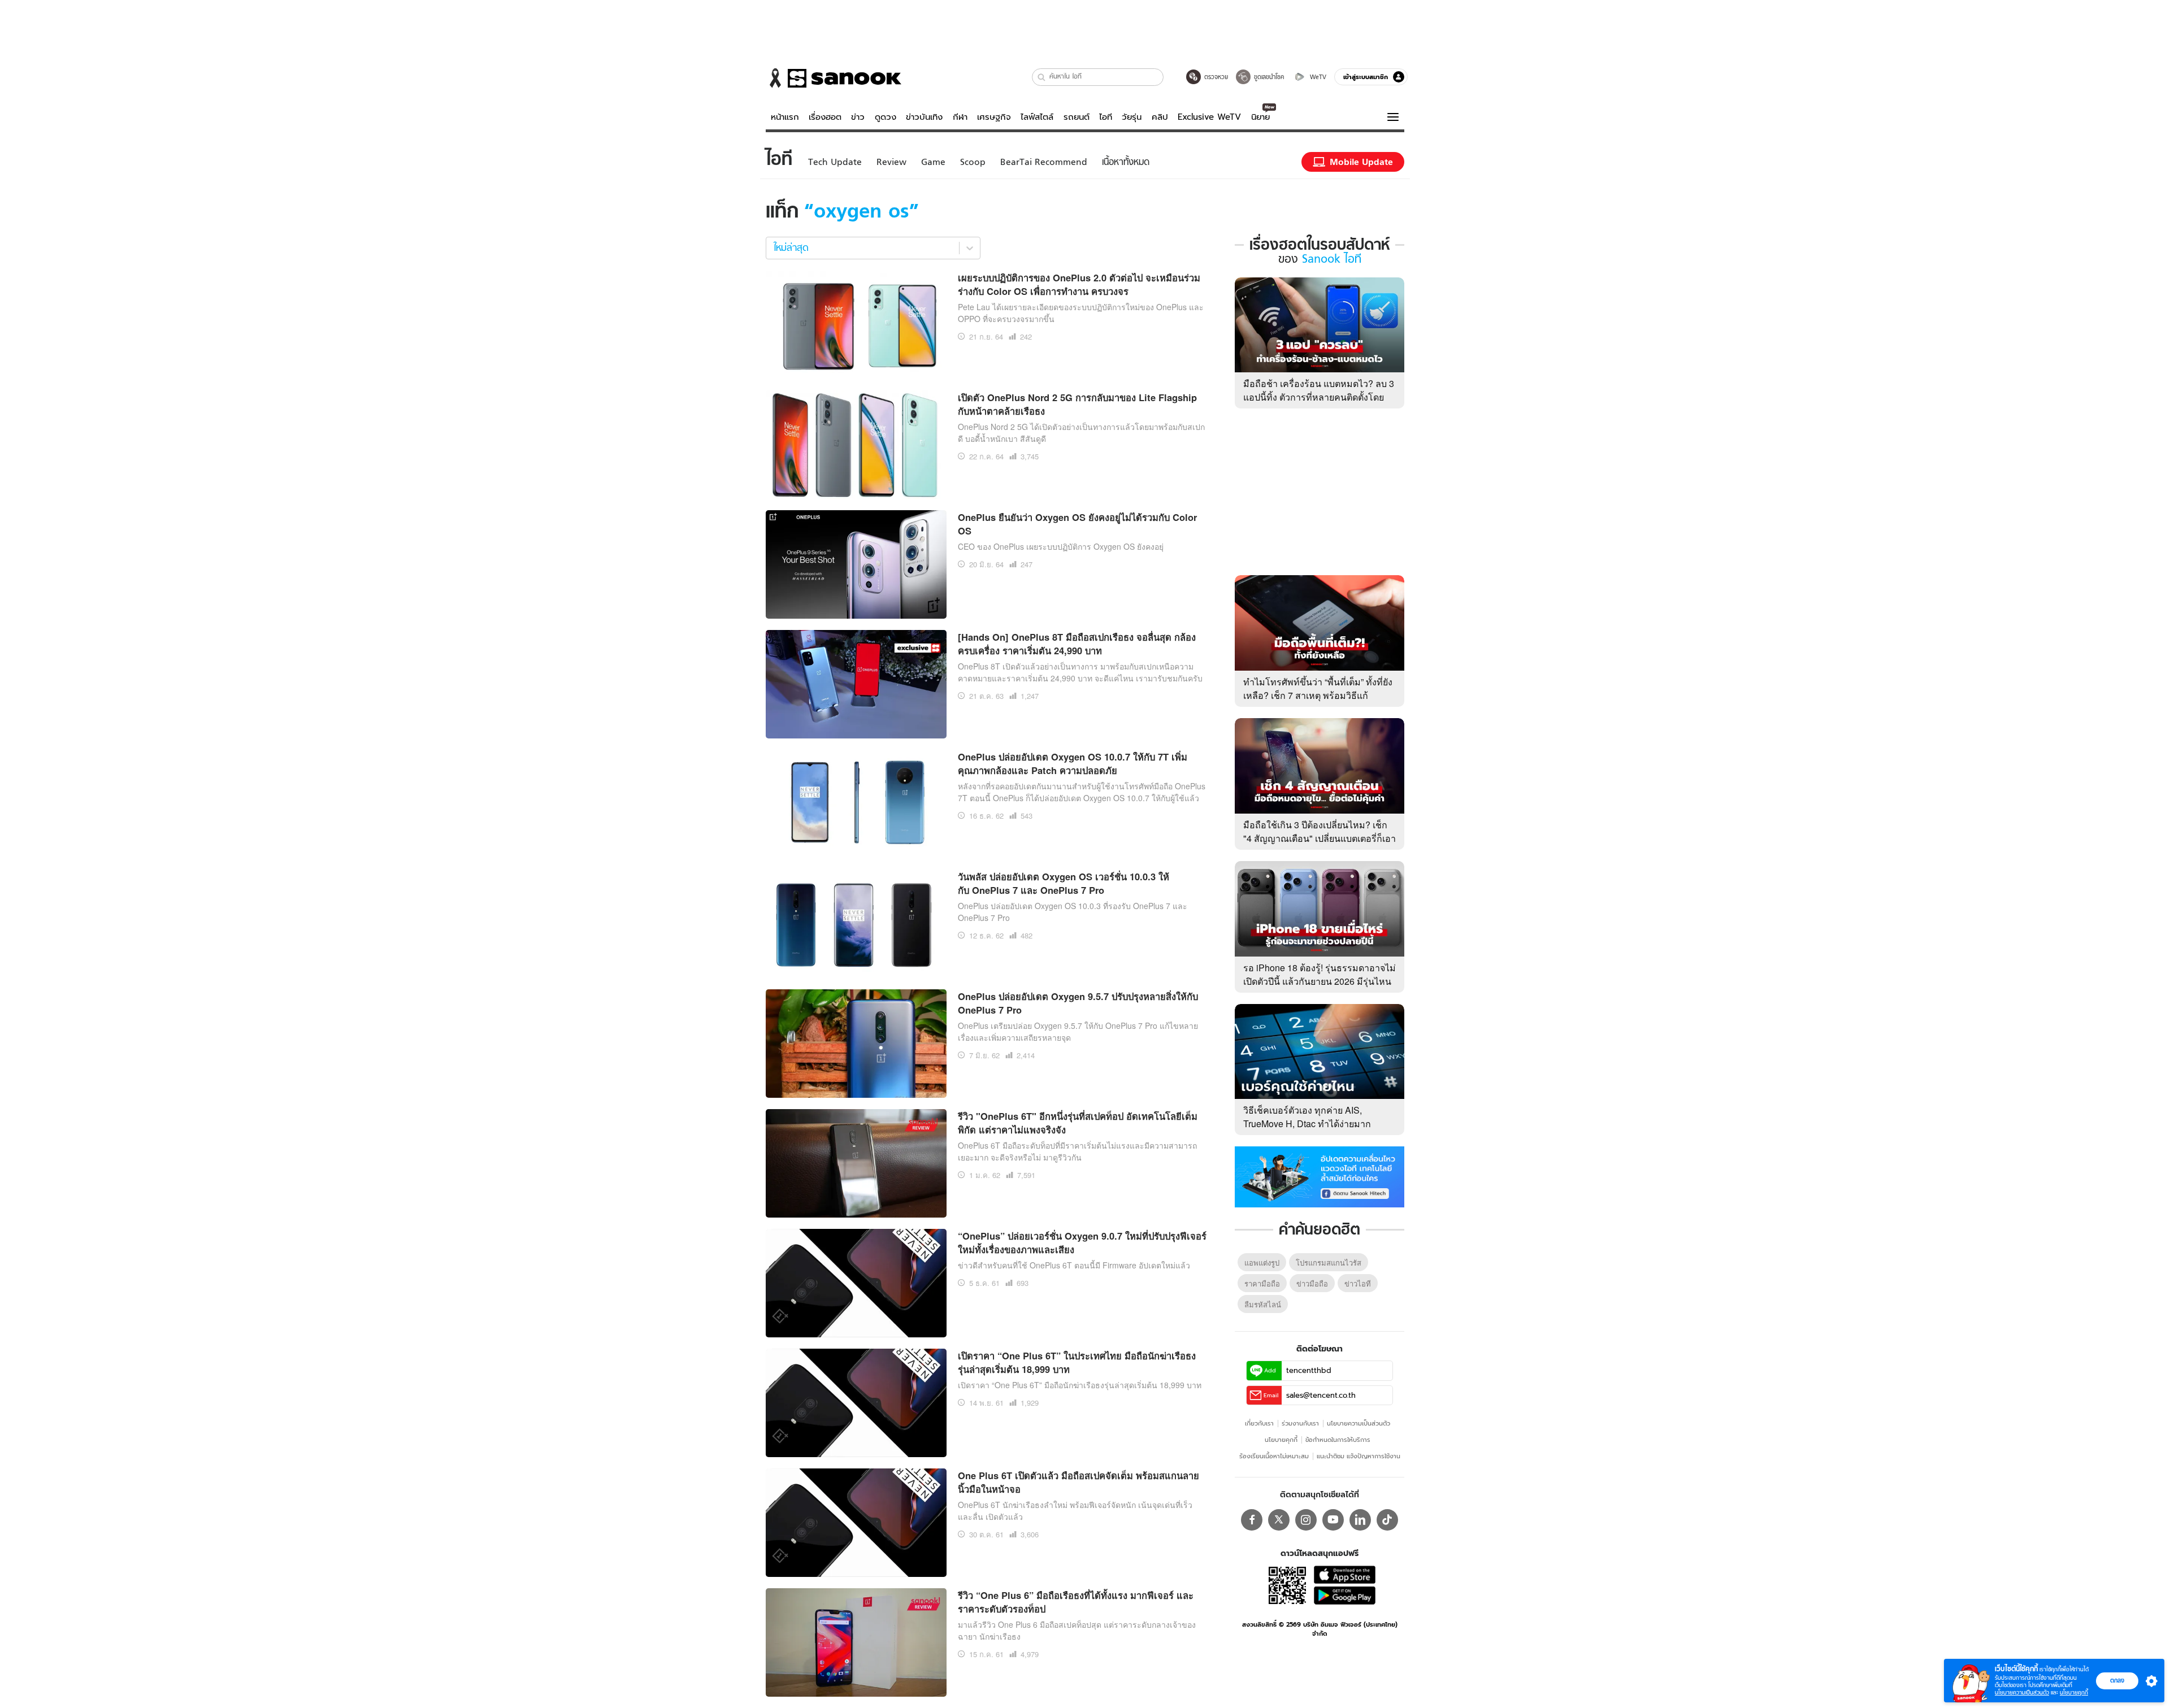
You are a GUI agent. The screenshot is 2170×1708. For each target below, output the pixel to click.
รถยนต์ (1077, 117)
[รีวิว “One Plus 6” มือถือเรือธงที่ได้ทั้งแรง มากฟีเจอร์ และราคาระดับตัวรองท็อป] (856, 1641)
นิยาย (1260, 117)
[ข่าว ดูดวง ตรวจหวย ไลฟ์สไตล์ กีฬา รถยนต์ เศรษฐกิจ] (834, 78)
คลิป (1160, 117)
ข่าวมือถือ (1312, 1283)
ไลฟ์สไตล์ (1037, 117)
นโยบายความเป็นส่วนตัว (1359, 1423)
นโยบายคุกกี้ (1281, 1440)
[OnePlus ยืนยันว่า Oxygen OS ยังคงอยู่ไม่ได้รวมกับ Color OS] (856, 563)
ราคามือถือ (1262, 1283)
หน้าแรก (785, 117)
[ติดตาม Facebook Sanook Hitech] (1320, 1176)
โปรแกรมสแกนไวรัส (1329, 1262)
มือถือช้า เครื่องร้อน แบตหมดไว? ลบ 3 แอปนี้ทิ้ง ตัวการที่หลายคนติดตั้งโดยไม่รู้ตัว (1319, 397)
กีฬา (960, 117)
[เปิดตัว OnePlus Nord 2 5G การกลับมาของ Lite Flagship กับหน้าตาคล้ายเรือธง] (856, 443)
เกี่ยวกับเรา (1259, 1423)
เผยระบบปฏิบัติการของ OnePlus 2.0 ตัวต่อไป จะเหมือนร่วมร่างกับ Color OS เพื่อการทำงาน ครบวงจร (1079, 284)
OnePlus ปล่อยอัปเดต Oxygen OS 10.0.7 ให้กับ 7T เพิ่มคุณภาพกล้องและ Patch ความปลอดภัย (1073, 764)
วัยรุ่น (1132, 117)
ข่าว (858, 117)
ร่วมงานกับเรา (1300, 1423)
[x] (1279, 1520)
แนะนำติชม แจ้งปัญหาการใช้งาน (1359, 1456)
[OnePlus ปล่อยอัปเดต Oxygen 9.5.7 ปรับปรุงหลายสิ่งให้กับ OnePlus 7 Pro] (856, 1042)
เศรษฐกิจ (994, 117)
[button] (1042, 77)
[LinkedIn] (1360, 1520)
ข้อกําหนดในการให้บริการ (1338, 1440)
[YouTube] (1333, 1520)
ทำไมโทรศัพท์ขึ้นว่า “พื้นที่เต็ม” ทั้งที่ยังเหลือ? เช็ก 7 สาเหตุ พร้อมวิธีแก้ (1318, 688)
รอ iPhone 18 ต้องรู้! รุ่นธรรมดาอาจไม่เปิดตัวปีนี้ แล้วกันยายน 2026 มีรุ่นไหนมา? (1320, 981)
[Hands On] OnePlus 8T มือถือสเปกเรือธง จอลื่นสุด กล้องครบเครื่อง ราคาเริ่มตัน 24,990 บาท (1077, 644)
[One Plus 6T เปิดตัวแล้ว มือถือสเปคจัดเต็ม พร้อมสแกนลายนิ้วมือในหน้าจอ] (856, 1521)
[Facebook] (1252, 1520)
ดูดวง (886, 117)
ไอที (1106, 117)
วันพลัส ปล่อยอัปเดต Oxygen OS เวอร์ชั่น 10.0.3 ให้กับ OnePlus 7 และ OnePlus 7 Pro (1064, 883)
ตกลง (2117, 1680)
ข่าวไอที (1358, 1283)
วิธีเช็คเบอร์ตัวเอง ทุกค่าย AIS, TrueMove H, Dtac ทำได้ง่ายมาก (1307, 1117)
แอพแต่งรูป (1262, 1262)
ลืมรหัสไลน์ (1263, 1304)
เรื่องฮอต (825, 117)
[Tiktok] (1387, 1520)
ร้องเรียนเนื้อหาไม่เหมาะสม (1274, 1456)
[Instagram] (1306, 1520)
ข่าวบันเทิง (924, 117)
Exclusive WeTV (1209, 117)
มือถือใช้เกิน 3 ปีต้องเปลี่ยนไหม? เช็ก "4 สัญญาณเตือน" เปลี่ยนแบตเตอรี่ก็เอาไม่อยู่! (1320, 838)
